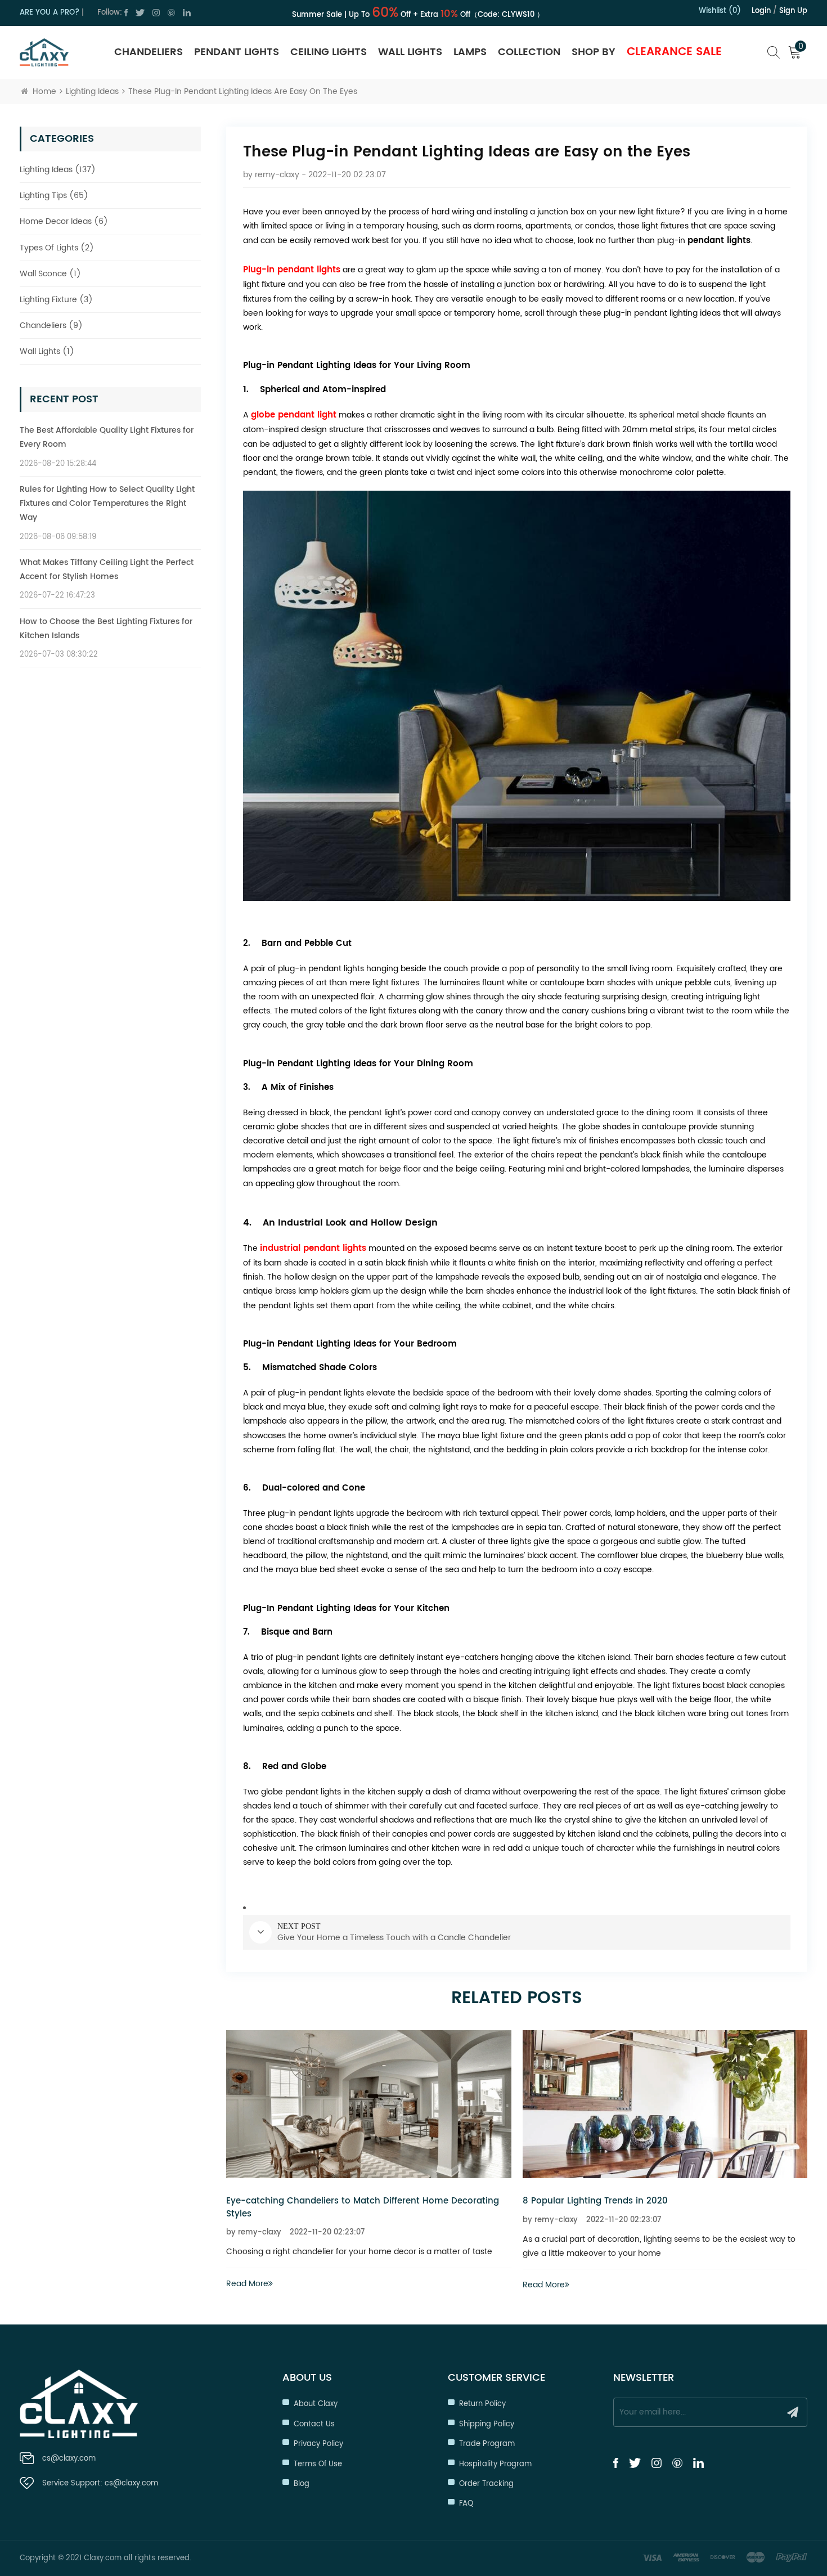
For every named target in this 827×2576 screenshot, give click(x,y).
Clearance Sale (674, 52)
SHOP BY (594, 52)
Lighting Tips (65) (54, 196)
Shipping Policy (487, 2424)
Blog (302, 2484)
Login (761, 11)
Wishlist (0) (720, 11)
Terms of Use (318, 2464)
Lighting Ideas (92, 91)
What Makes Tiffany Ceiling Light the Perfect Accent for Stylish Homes (107, 569)
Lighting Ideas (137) (58, 170)
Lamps (470, 52)
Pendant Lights (237, 52)
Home (44, 91)
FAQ (466, 2504)
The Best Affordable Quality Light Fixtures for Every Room (107, 437)
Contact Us (314, 2424)
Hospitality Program (495, 2464)
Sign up (793, 11)
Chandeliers (149, 52)
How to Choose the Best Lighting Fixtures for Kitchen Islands (106, 629)
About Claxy (316, 2404)
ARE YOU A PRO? (50, 13)
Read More (306, 2285)
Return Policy (482, 2404)
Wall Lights (410, 52)
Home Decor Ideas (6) (64, 221)
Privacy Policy (318, 2444)
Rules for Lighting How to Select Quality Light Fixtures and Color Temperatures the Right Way (107, 503)
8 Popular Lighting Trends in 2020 (357, 2201)
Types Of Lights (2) (57, 248)
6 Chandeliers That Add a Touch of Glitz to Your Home (699, 2201)
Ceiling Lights (329, 52)
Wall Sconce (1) (50, 274)
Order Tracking (486, 2484)
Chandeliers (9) (51, 326)
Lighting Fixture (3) (56, 300)
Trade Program (487, 2444)
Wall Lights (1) (47, 351)
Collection (529, 52)
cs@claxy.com (69, 2459)
